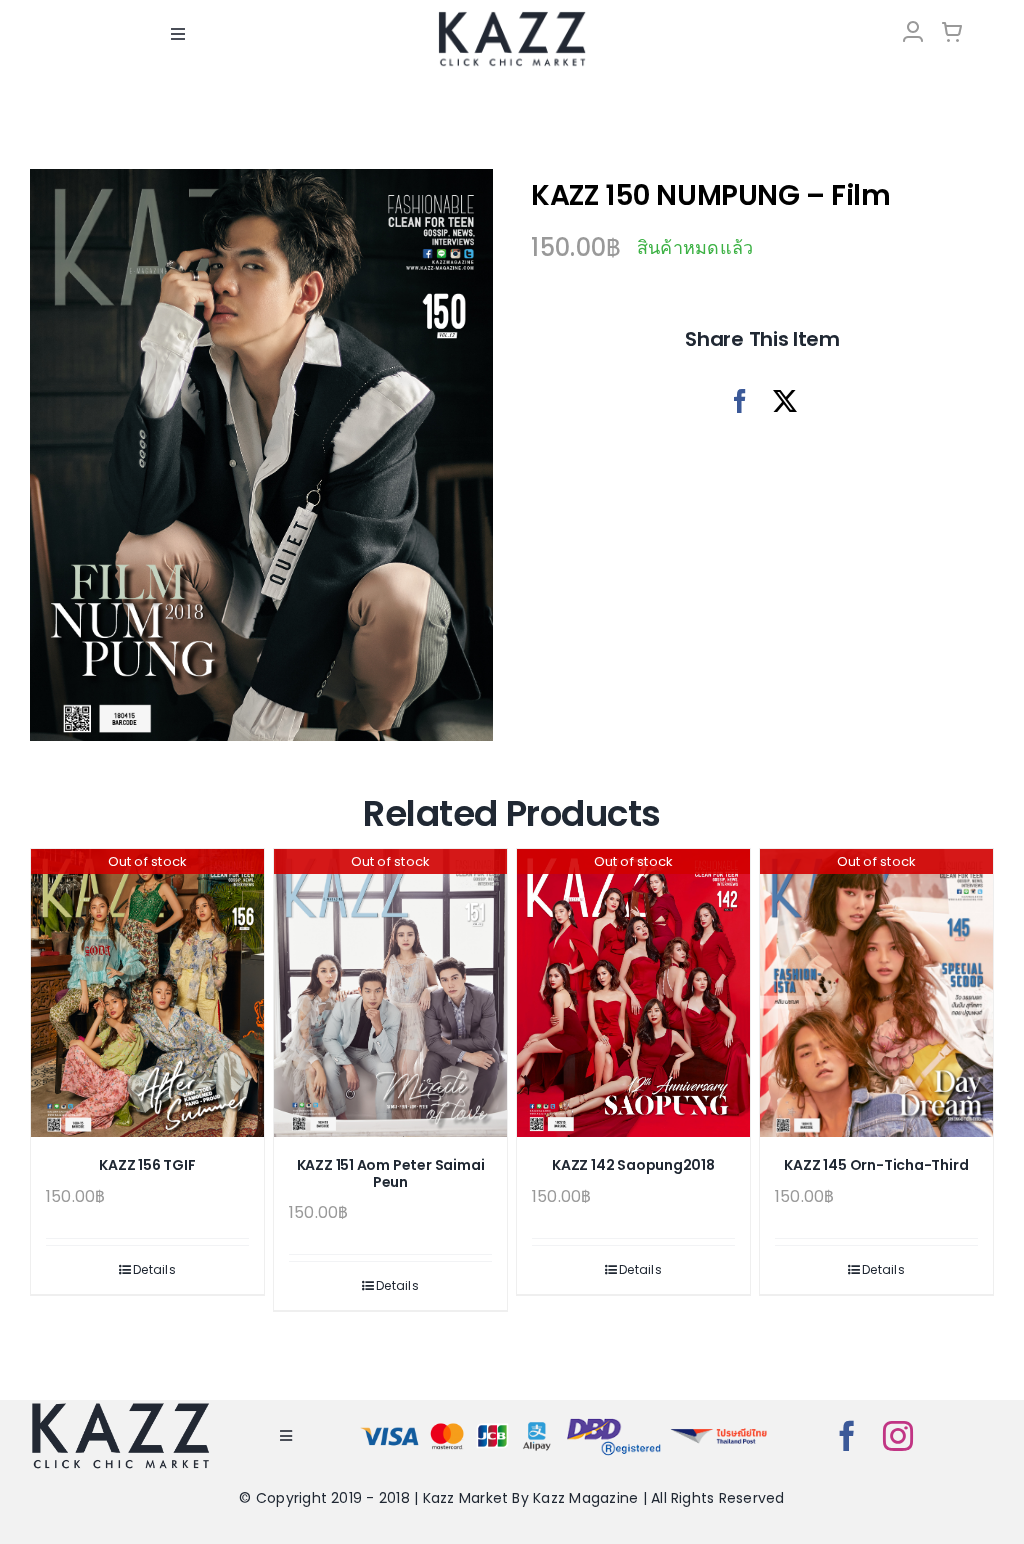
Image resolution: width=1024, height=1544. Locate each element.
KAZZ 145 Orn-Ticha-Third (876, 1165)
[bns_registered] (614, 1420)
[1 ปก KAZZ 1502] (261, 455)
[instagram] (898, 1436)
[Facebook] (740, 401)
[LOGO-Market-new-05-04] (512, 17)
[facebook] (847, 1436)
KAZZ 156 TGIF (147, 1165)
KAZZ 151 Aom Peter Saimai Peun (391, 1173)
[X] (785, 401)
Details (154, 1269)
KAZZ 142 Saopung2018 (633, 1165)
